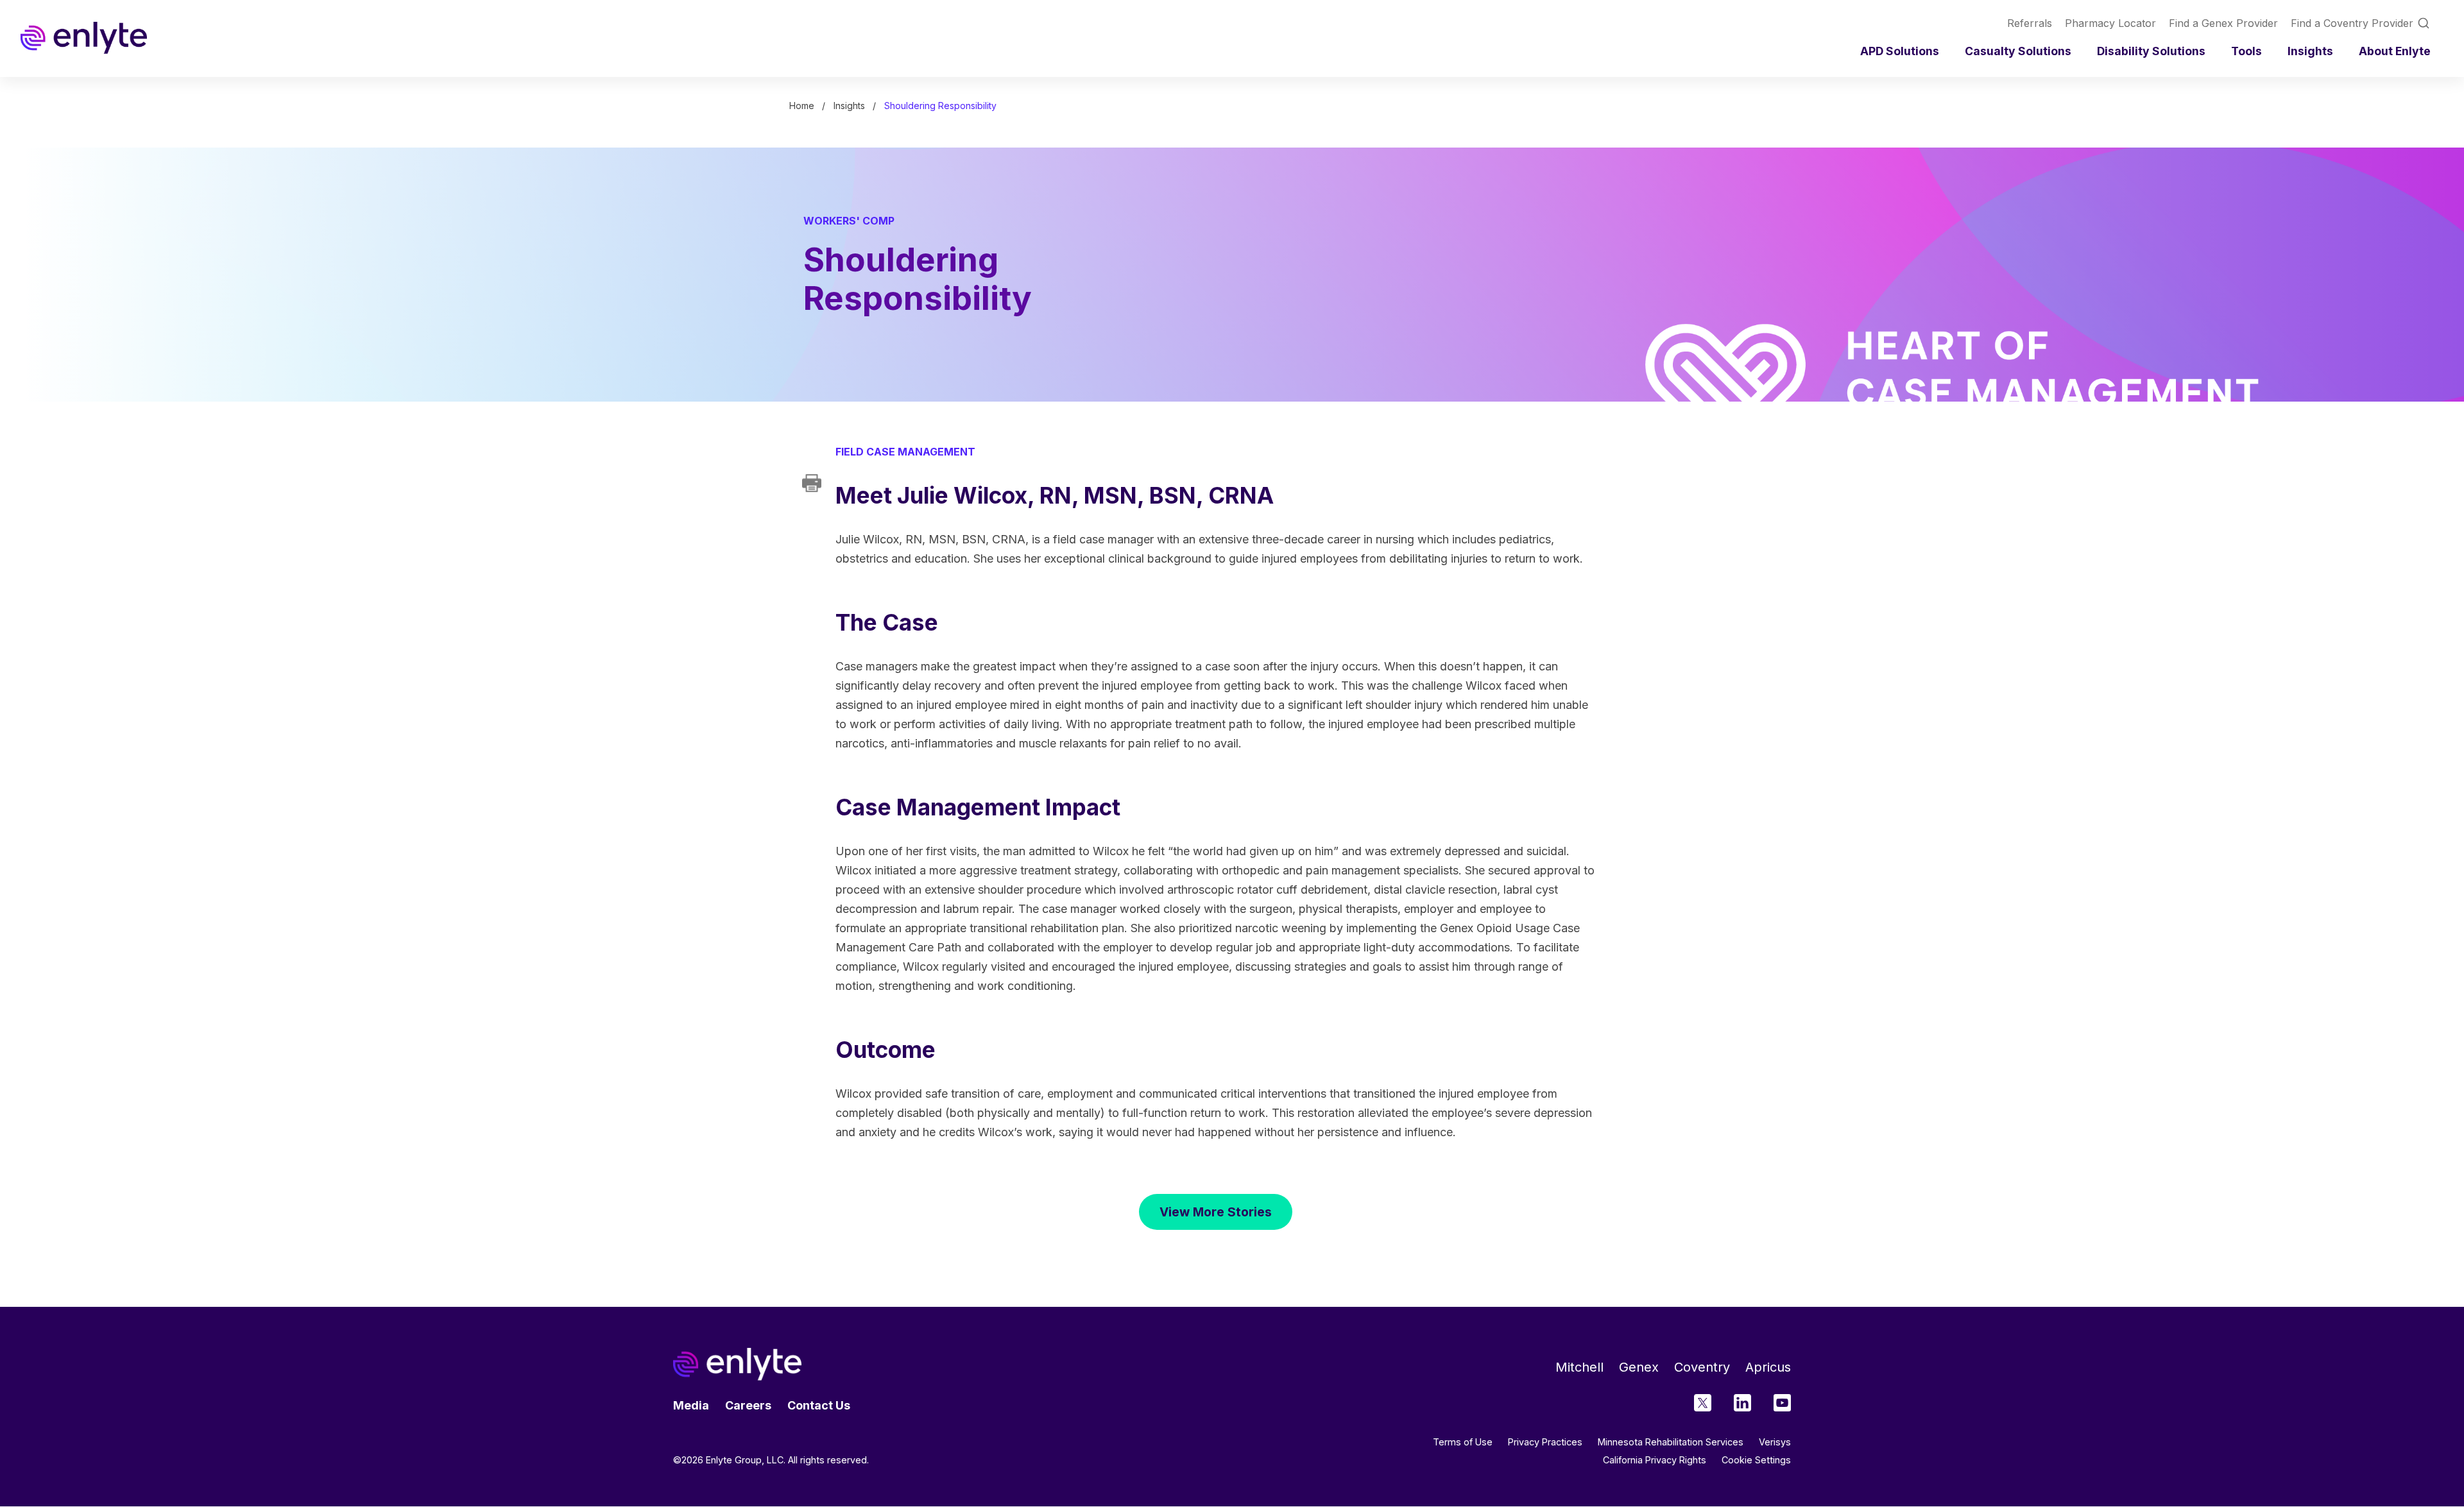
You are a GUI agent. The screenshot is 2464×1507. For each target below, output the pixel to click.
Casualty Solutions (2018, 51)
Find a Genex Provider (2223, 23)
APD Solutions (1900, 51)
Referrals (2030, 23)
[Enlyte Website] (737, 1364)
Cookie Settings (1756, 1460)
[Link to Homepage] (84, 38)
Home (802, 106)
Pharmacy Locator (2110, 23)
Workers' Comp (849, 221)
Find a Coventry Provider (2352, 23)
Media (691, 1405)
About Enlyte (2395, 51)
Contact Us (819, 1405)
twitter (1703, 1403)
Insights (2310, 51)
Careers (748, 1405)
